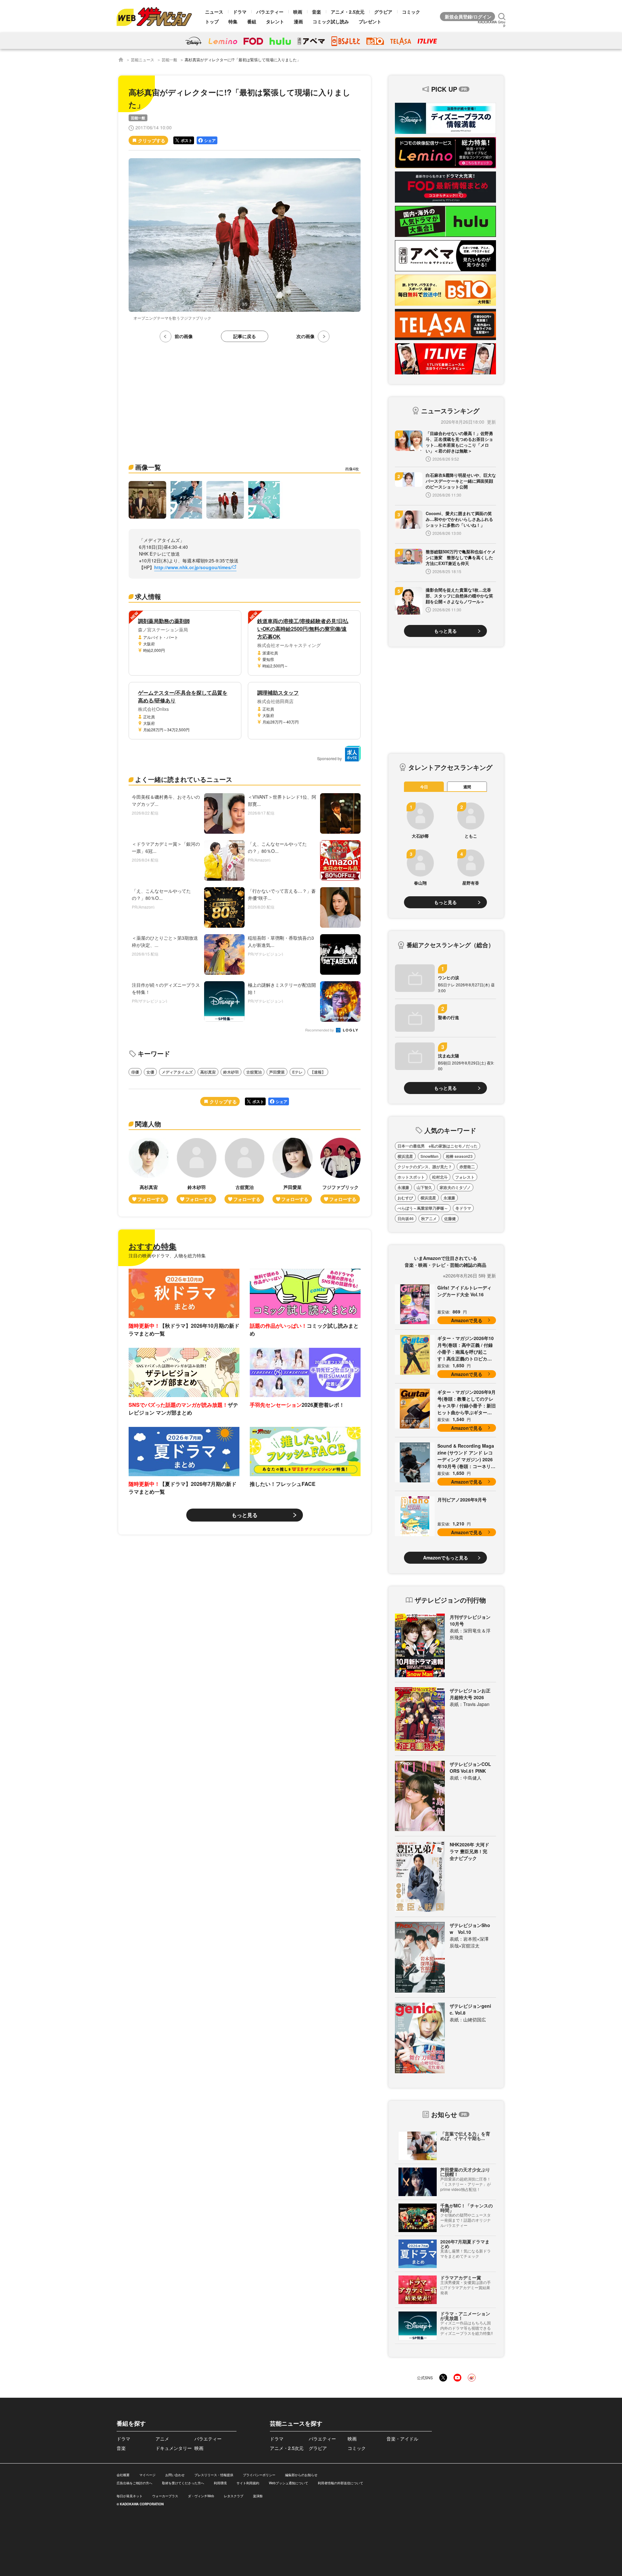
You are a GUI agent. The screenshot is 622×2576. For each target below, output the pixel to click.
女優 (150, 1072)
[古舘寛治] (245, 1171)
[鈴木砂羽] (197, 1171)
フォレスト (465, 1177)
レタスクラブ (234, 2496)
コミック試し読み (331, 21)
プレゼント (370, 21)
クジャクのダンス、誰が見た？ (425, 1167)
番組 (252, 21)
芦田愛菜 (277, 1072)
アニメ (162, 2439)
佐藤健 (450, 1218)
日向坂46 (406, 1218)
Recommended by (320, 1030)
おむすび (405, 1198)
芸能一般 (169, 59)
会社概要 (123, 2475)
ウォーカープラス (165, 2496)
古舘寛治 (254, 1072)
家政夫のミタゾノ (455, 1187)
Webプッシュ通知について (288, 2483)
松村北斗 (440, 1177)
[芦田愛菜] (293, 1171)
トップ (212, 21)
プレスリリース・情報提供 (214, 2475)
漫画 (298, 21)
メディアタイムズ (177, 1072)
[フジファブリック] (340, 1171)
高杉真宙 (208, 1072)
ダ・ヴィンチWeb (201, 2496)
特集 (233, 21)
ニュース (214, 12)
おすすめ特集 (153, 1246)
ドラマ (240, 12)
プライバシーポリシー (259, 2475)
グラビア (383, 12)
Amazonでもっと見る (446, 1558)
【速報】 (318, 1072)
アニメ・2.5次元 (348, 12)
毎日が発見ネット (130, 2496)
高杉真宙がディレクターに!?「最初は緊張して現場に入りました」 (243, 59)
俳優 (135, 1072)
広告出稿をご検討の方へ (134, 2483)
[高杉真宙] (149, 1171)
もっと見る (245, 1515)
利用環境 (220, 2483)
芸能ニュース (143, 59)
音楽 (317, 12)
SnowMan (429, 1156)
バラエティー (270, 12)
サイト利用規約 (248, 2483)
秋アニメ (429, 1218)
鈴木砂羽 (231, 1072)
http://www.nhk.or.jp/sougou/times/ (193, 567)
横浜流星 (405, 1156)
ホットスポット (411, 1177)
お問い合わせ (175, 2475)
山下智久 (424, 1187)
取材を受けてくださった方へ (183, 2483)
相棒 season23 (459, 1156)
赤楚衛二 (467, 1167)
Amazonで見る (467, 1320)
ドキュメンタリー (174, 2448)
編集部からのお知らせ (301, 2475)
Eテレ (297, 1072)
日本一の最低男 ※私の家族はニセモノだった (438, 1146)
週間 (467, 787)
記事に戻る (245, 336)
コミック (411, 12)
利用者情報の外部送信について (340, 2483)
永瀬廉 (403, 1187)
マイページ (147, 2475)
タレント (275, 21)
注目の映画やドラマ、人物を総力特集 (167, 1255)
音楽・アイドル (402, 2439)
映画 (298, 12)
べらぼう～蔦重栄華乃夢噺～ (423, 1208)
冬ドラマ (463, 1208)
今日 (424, 787)
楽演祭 (258, 2496)
